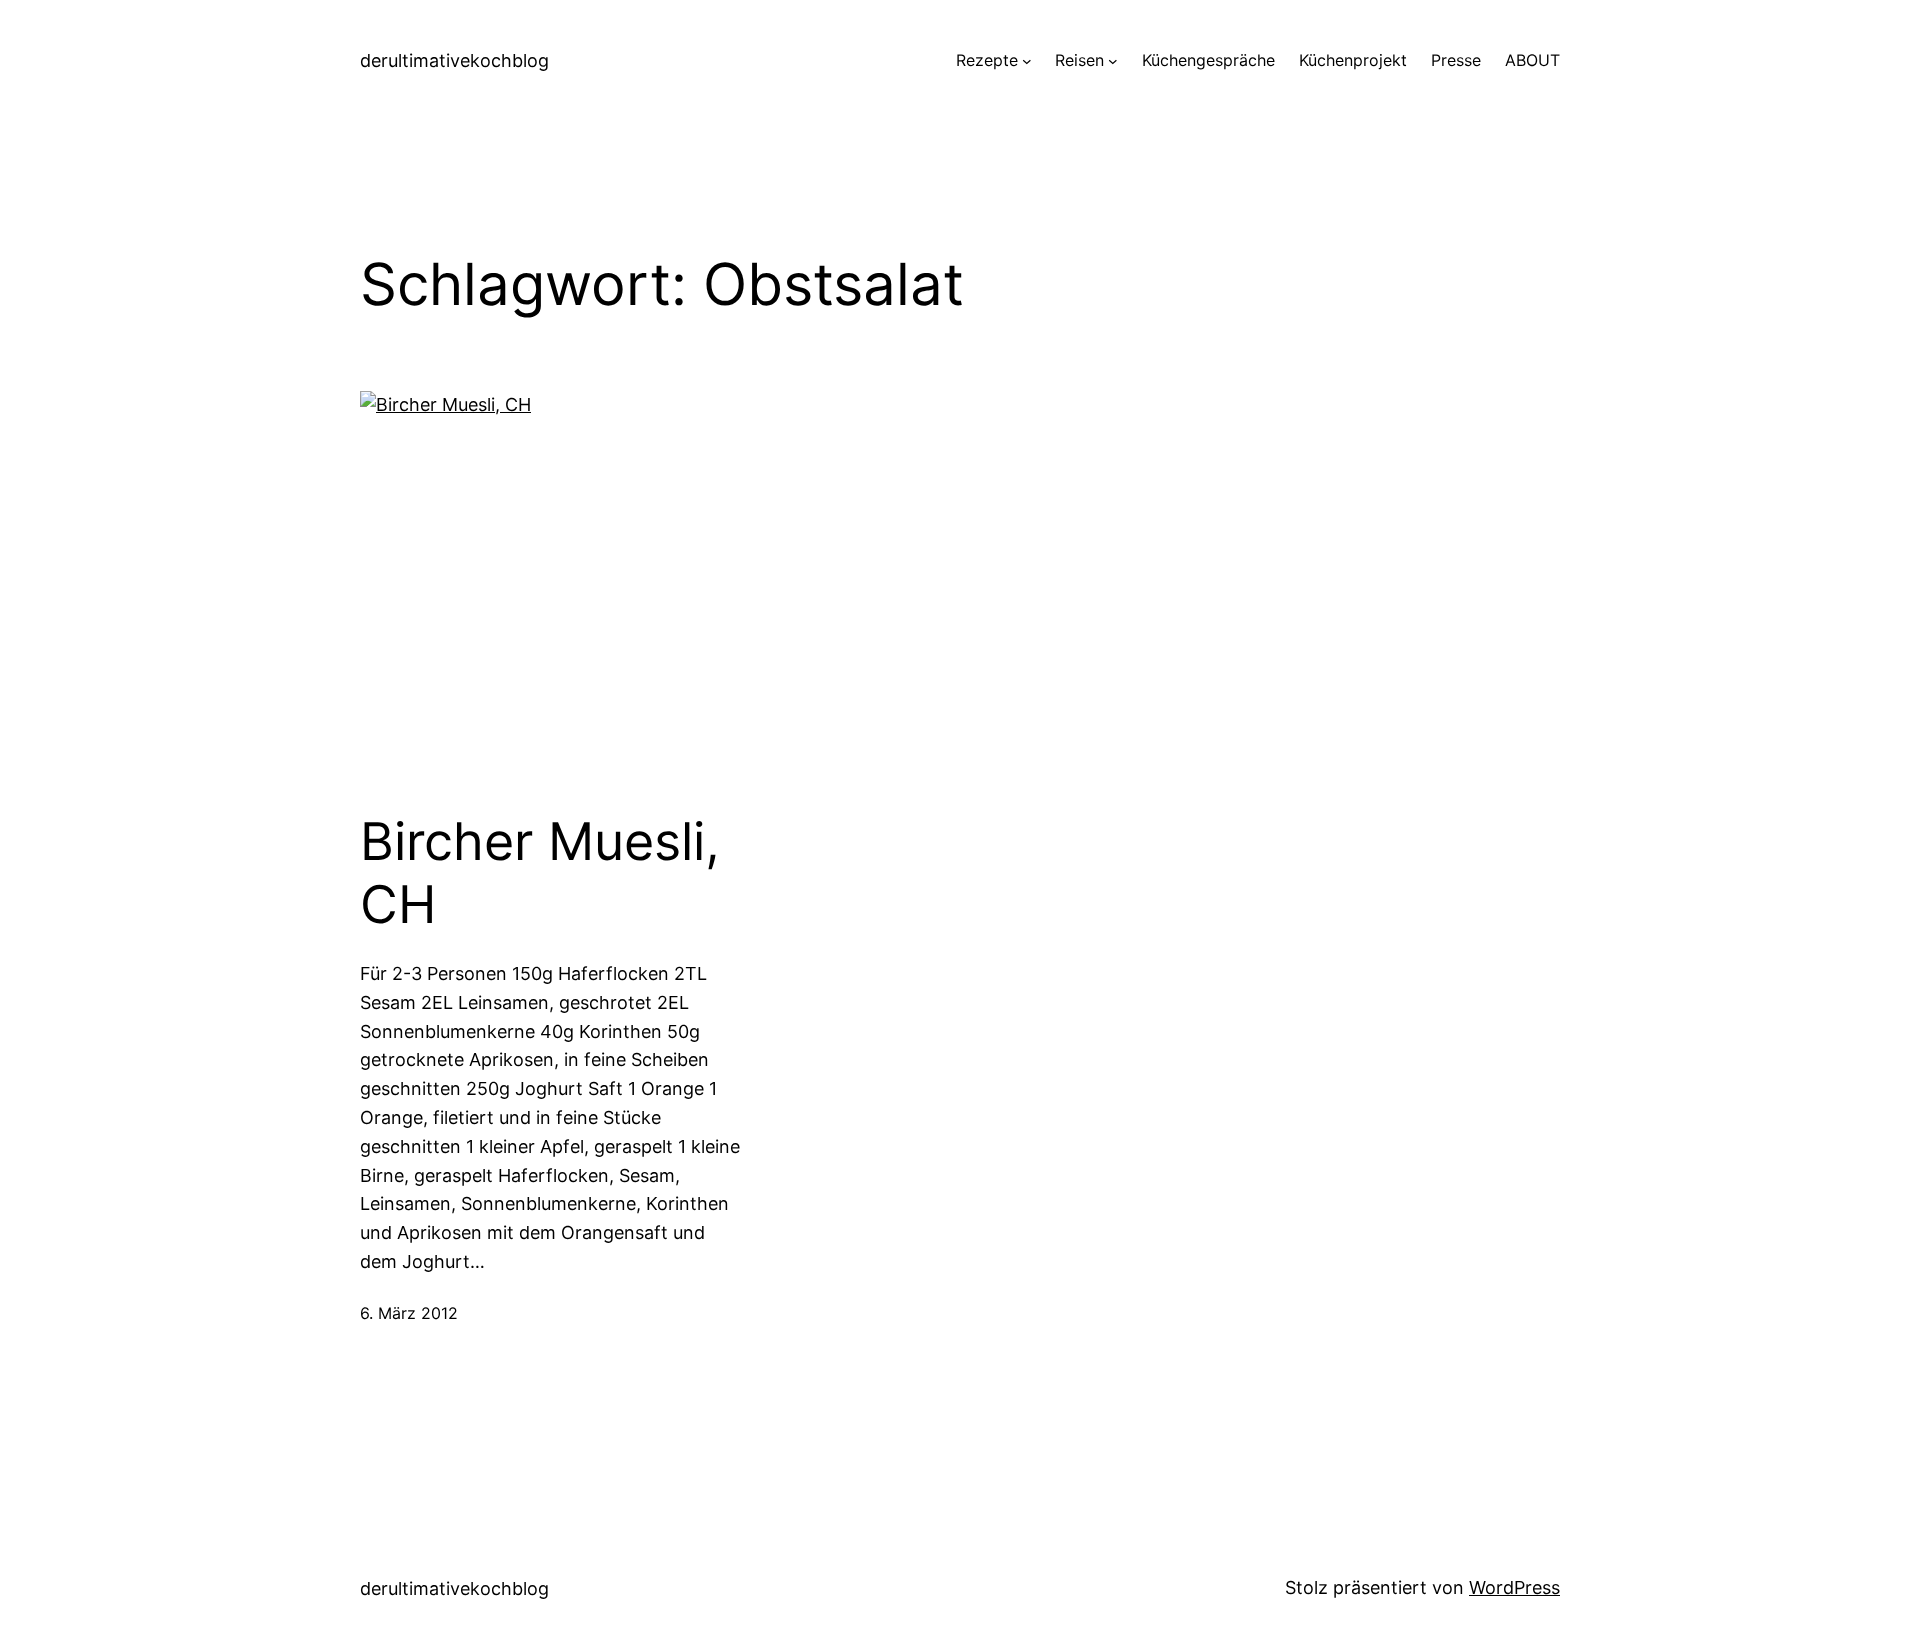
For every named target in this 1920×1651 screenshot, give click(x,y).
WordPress (1514, 1587)
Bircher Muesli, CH (540, 873)
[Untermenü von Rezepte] (1027, 61)
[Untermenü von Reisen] (1113, 61)
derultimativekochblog (454, 60)
